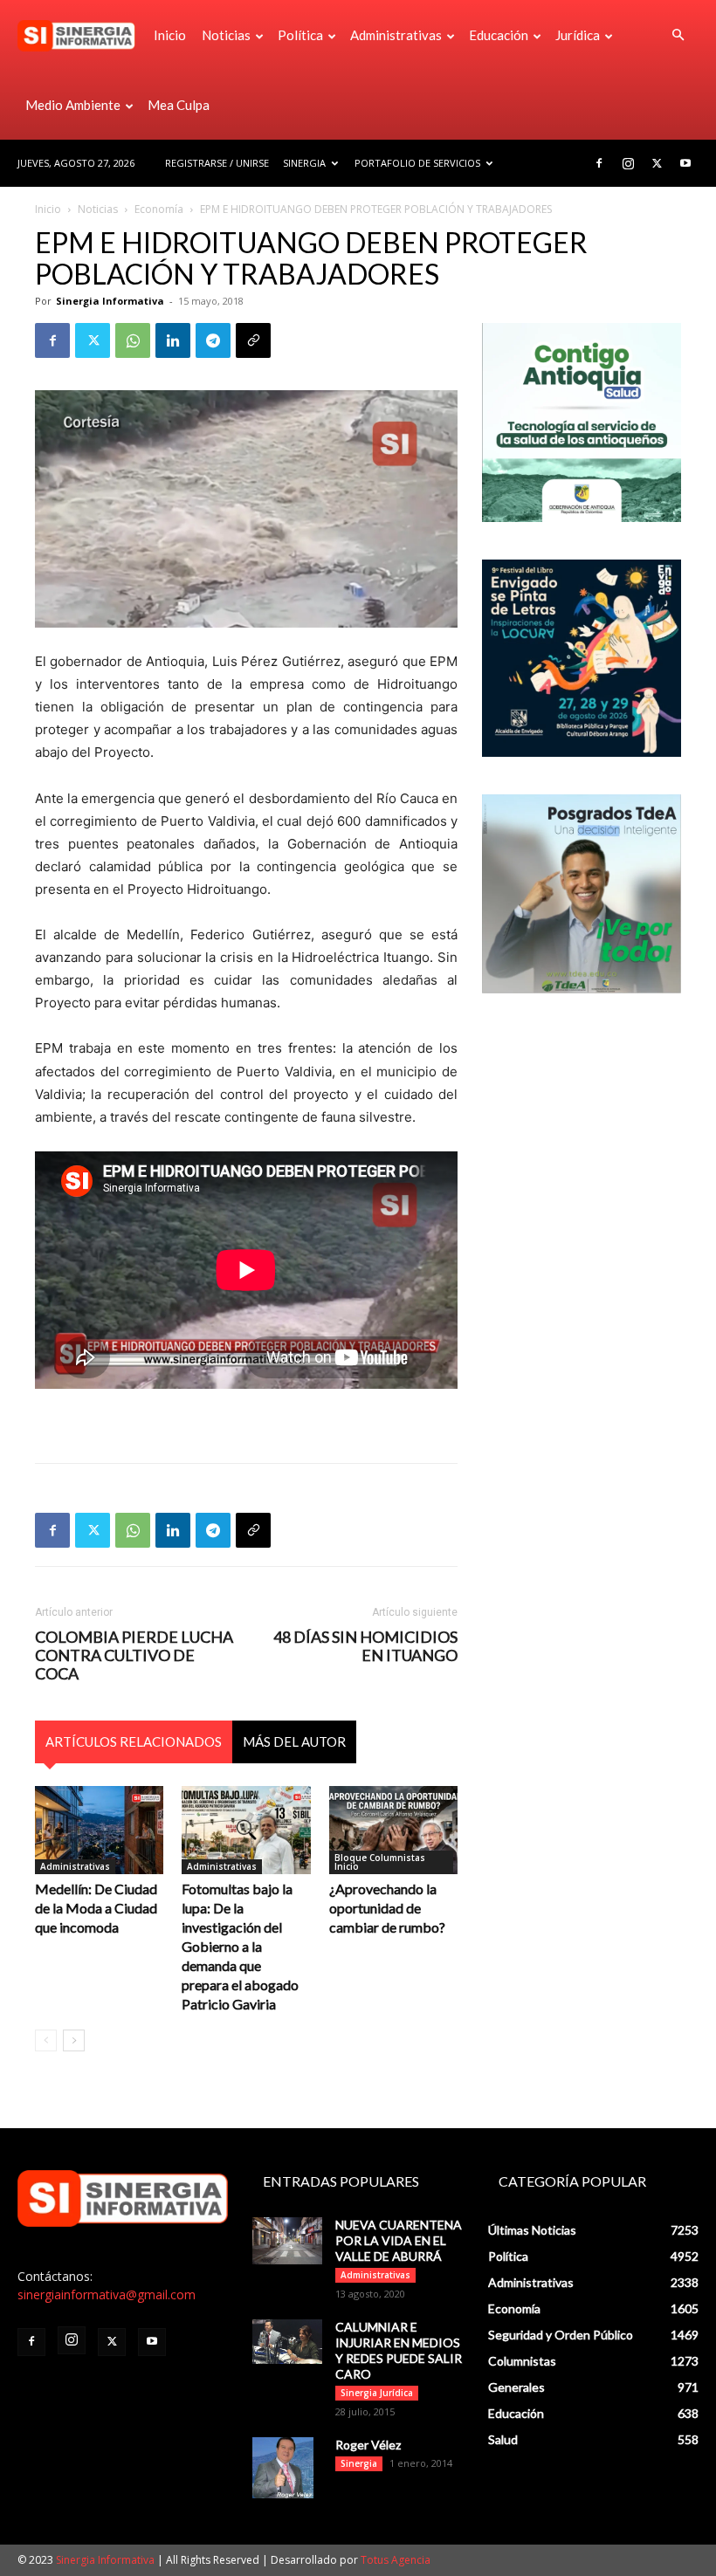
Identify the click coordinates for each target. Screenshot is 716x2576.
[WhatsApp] (133, 340)
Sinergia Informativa (110, 301)
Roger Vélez (368, 2445)
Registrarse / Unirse (217, 163)
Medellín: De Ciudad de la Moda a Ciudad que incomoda (96, 1908)
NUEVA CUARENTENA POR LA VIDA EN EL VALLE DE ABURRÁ (399, 2240)
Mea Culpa (179, 105)
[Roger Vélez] (287, 2468)
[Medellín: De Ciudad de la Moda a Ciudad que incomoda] (99, 1830)
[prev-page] (46, 2040)
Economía (159, 209)
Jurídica (578, 35)
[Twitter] (657, 163)
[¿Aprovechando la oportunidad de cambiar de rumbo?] (393, 1830)
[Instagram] (628, 163)
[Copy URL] (253, 340)
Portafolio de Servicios (417, 163)
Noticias (226, 35)
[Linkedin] (173, 340)
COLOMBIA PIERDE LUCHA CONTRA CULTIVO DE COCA (134, 1656)
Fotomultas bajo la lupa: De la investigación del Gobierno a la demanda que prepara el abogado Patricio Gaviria (240, 1946)
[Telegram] (213, 340)
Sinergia (304, 163)
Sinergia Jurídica (377, 2393)
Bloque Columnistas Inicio (380, 1862)
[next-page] (74, 2040)
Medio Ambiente (73, 105)
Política (300, 35)
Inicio (170, 35)
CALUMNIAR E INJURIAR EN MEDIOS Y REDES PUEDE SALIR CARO (399, 2350)
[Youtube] (685, 163)
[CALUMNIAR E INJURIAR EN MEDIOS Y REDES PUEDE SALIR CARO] (287, 2342)
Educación (499, 35)
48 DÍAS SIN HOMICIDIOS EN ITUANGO (365, 1646)
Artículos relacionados (134, 1741)
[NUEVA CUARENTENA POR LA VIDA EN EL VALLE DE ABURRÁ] (287, 2240)
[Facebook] (599, 163)
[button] (678, 35)
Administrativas (396, 35)
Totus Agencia (396, 2560)
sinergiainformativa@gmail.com (107, 2294)
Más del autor (294, 1741)
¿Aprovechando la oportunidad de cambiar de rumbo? (387, 1908)
